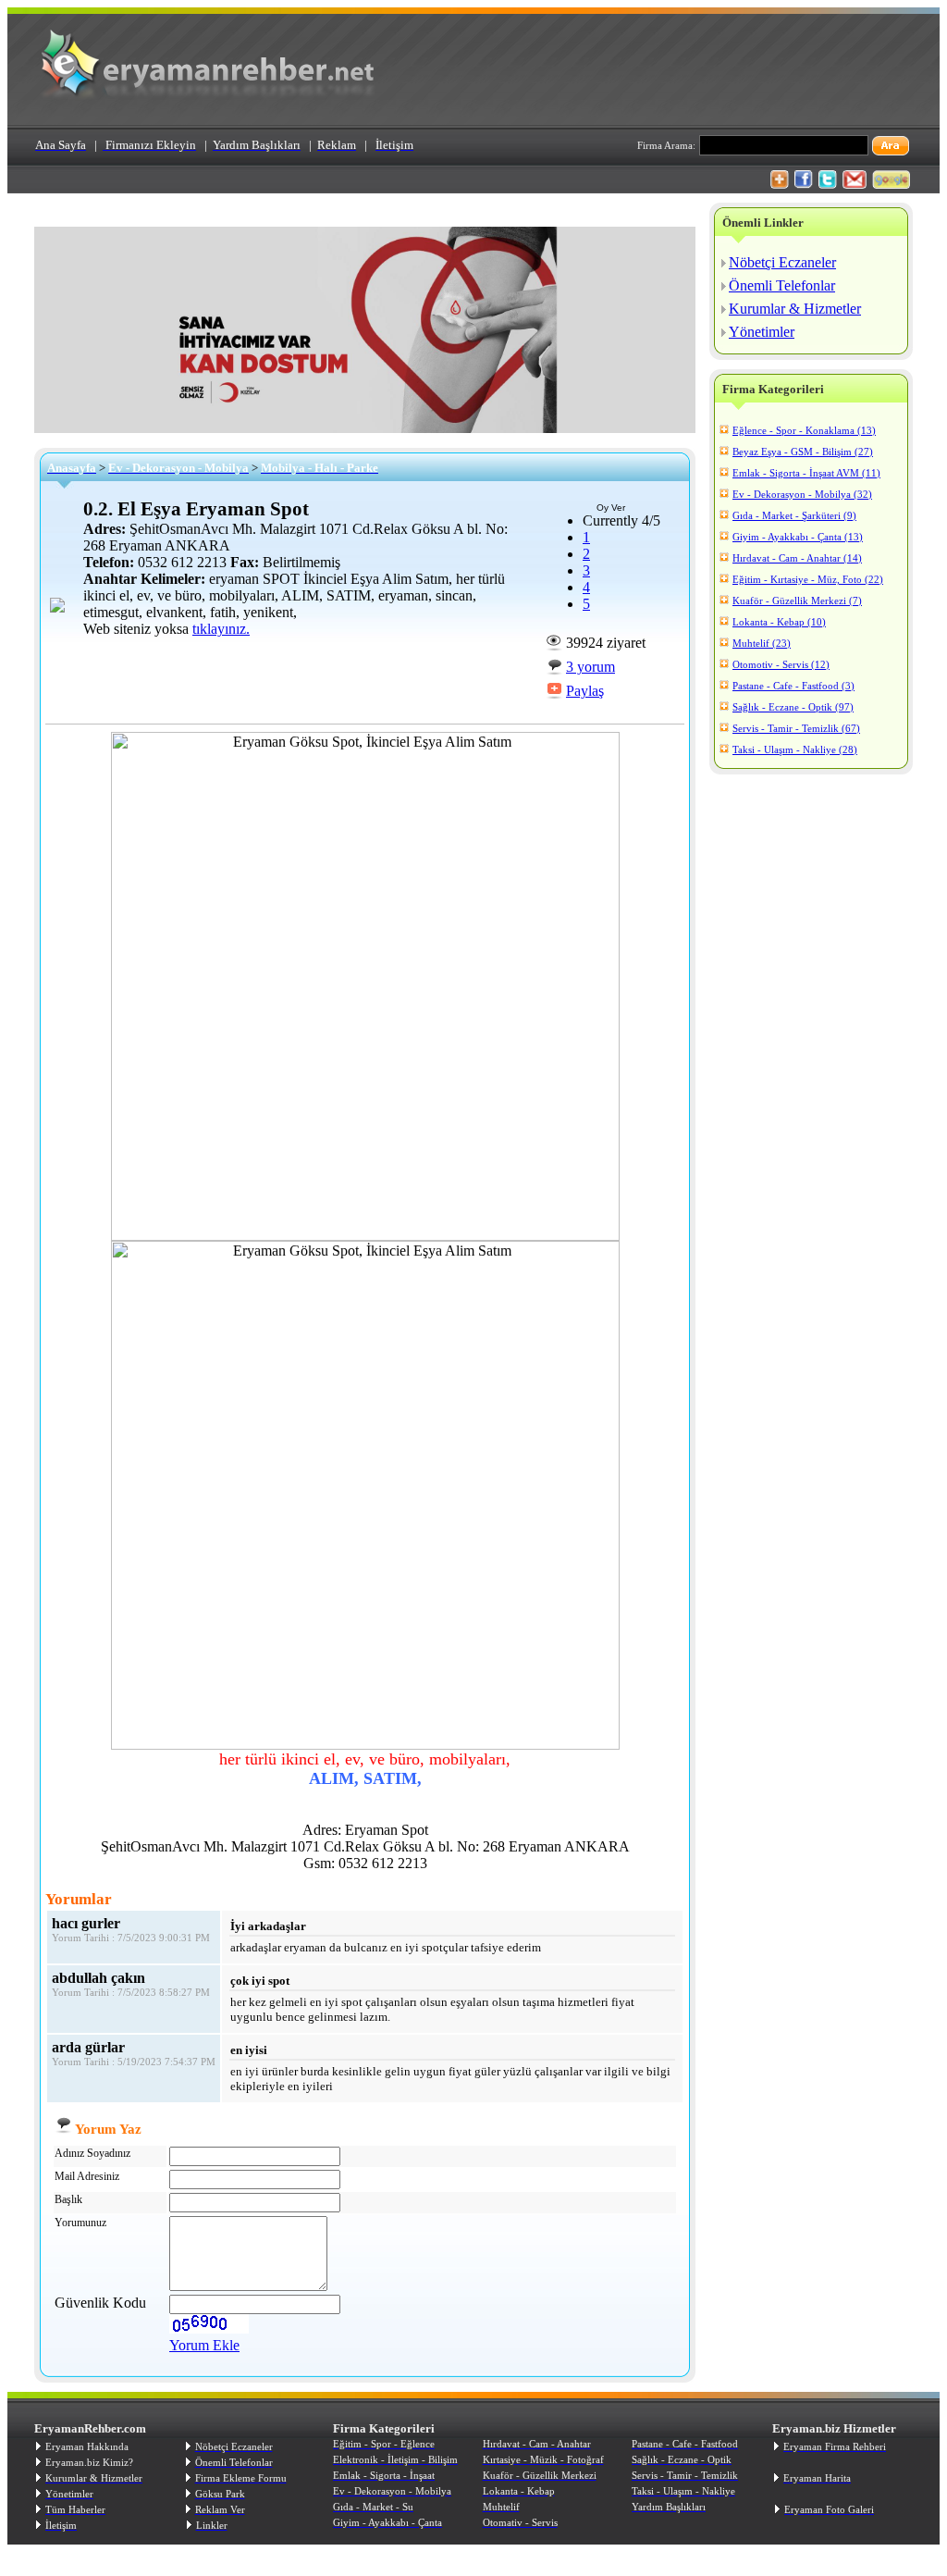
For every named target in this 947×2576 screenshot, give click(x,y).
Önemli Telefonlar (782, 285)
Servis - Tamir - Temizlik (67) (796, 728)
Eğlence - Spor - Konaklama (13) (804, 430)
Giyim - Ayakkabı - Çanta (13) (798, 537)
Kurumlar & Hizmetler (795, 309)
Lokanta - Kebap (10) (779, 622)
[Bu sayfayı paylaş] (780, 184)
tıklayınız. (221, 629)
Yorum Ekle (204, 2345)
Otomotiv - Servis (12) (781, 664)
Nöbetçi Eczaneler (782, 262)
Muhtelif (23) (762, 643)
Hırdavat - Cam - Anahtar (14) (797, 558)
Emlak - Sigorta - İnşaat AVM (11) (806, 473)
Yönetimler (762, 332)
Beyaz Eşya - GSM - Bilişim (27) (803, 452)
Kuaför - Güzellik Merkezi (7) (797, 601)
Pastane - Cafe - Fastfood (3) (793, 686)
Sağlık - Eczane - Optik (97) (793, 707)
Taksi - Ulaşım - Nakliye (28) (795, 749)
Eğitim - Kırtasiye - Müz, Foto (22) (808, 579)
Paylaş (585, 691)
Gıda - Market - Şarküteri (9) (794, 515)
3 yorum (590, 667)
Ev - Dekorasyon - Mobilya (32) (802, 494)
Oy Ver (611, 508)
